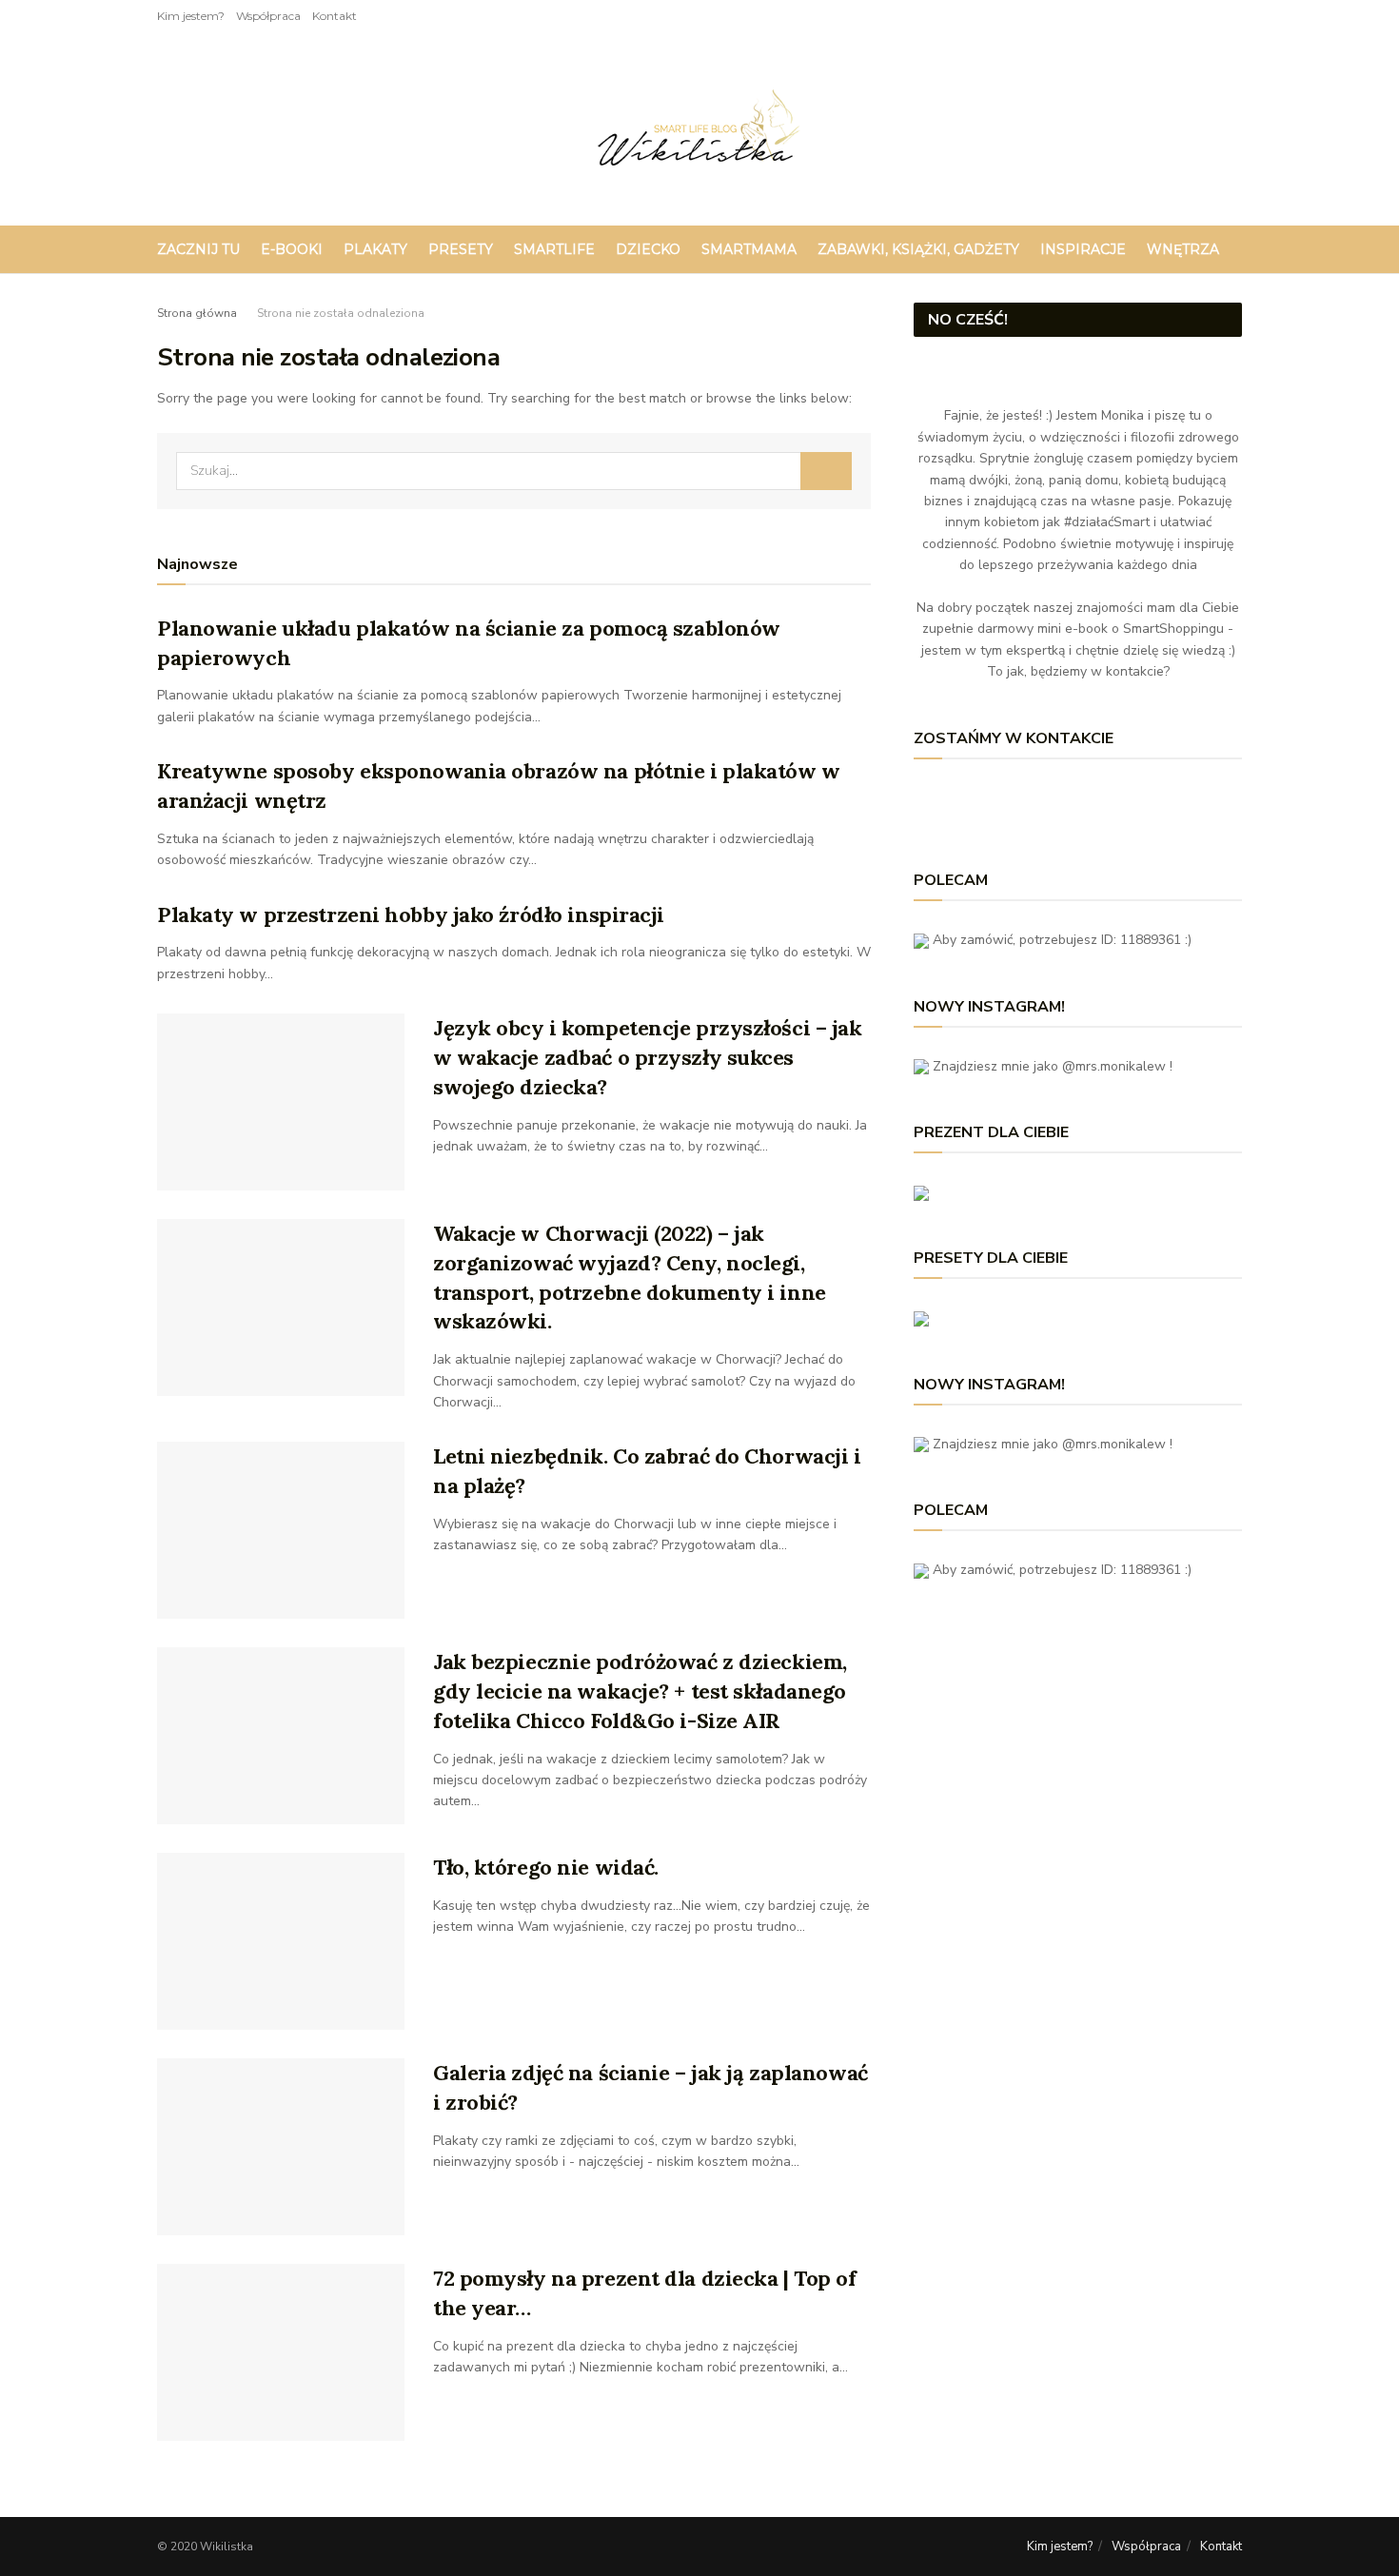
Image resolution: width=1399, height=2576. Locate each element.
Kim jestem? (191, 16)
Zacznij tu (198, 249)
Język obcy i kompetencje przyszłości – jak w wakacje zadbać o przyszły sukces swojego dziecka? (648, 1057)
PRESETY (461, 249)
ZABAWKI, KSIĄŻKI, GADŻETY (918, 249)
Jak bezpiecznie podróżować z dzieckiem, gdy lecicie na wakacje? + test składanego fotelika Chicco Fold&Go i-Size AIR (640, 1691)
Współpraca (268, 16)
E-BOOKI (292, 249)
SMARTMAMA (749, 249)
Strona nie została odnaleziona (341, 313)
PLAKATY (375, 249)
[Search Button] (826, 471)
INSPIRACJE (1083, 249)
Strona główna (197, 313)
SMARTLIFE (554, 249)
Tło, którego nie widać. (546, 1867)
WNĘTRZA (1183, 249)
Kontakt (335, 16)
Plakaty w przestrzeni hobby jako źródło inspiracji (411, 914)
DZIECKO (648, 249)
